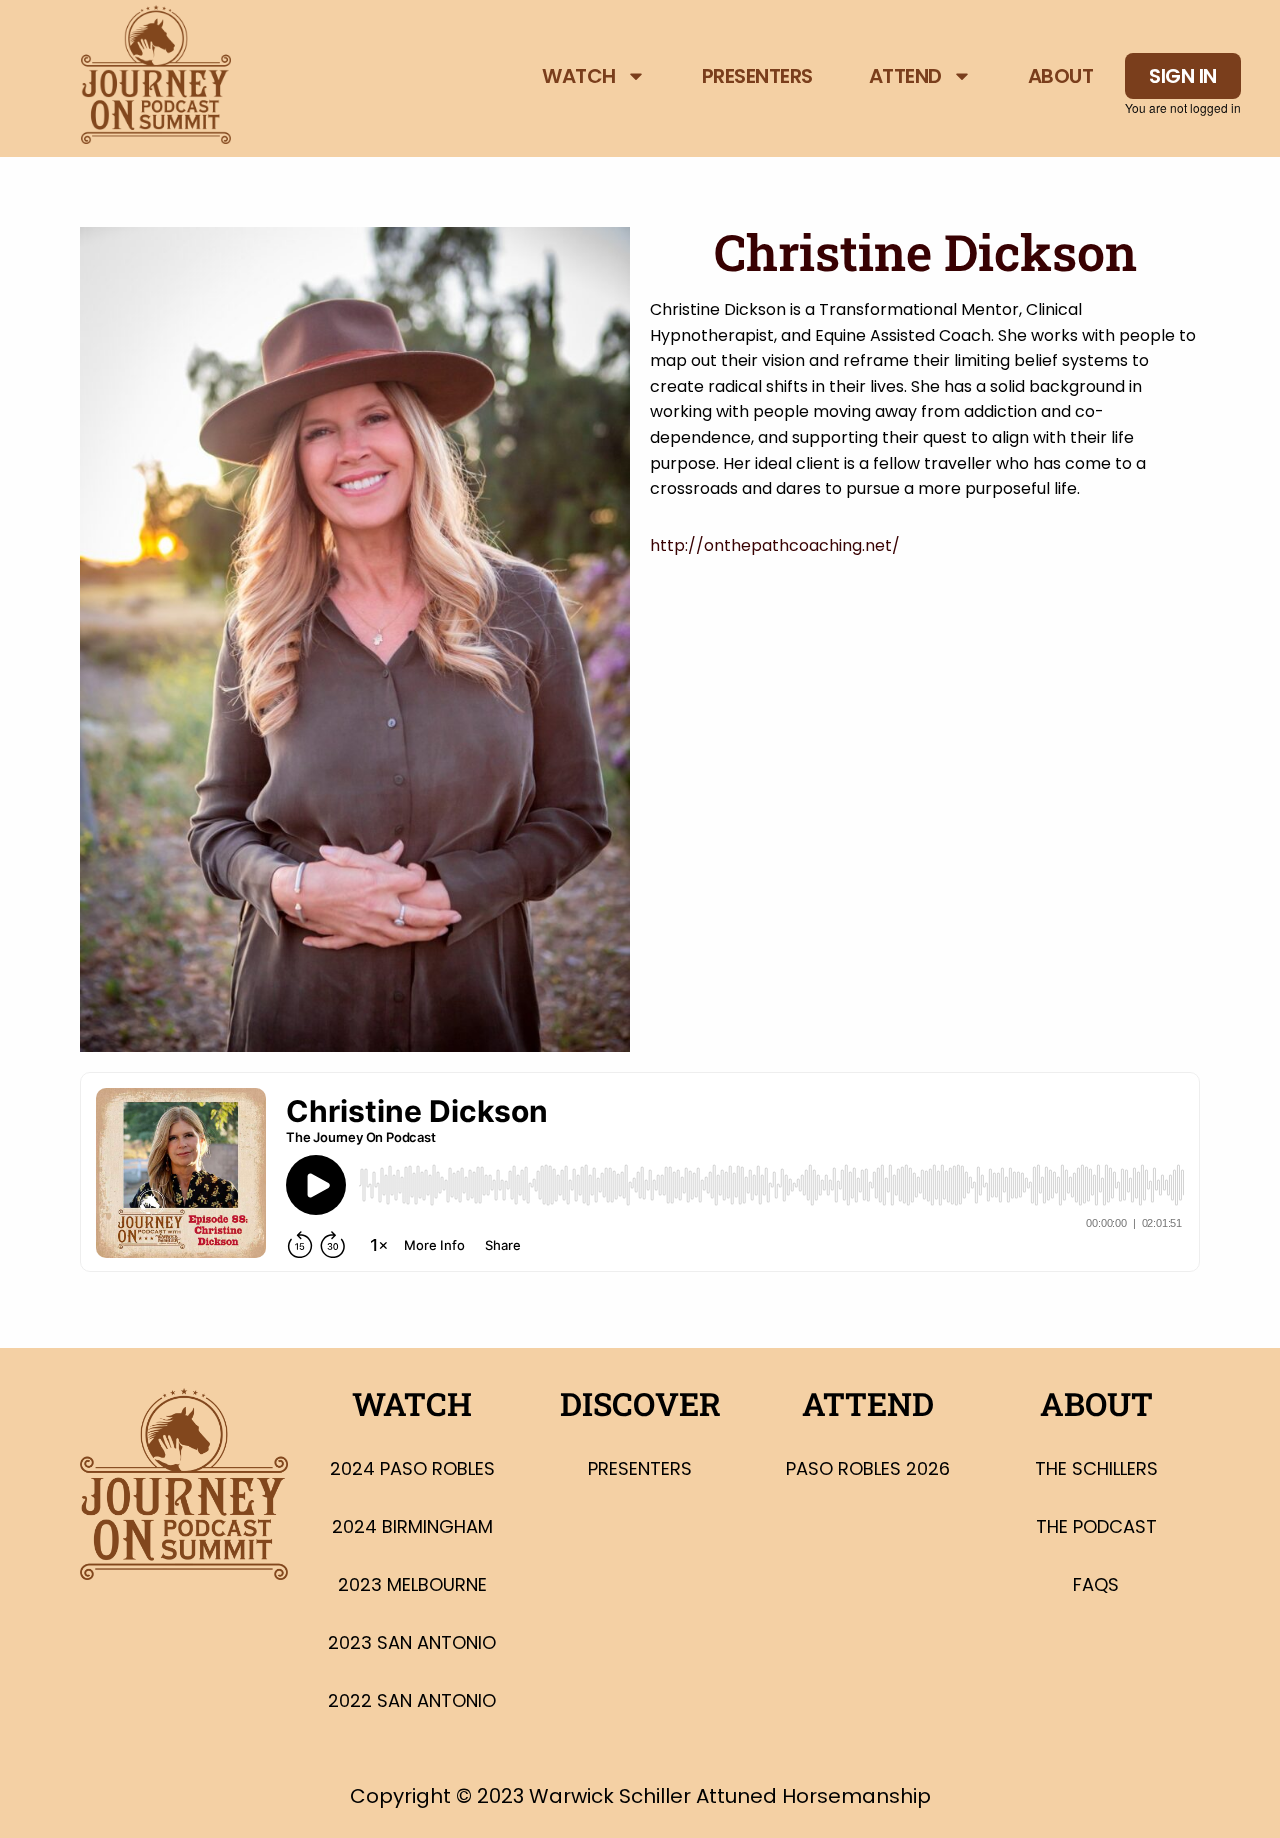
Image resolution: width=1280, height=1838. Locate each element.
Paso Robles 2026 (868, 1468)
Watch (579, 76)
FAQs (1096, 1584)
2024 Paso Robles (412, 1468)
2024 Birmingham (412, 1526)
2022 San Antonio (412, 1700)
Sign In (1183, 76)
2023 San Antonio (412, 1642)
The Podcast (1096, 1526)
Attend (905, 76)
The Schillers (1096, 1468)
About (1061, 76)
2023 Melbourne (412, 1584)
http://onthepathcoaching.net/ (775, 545)
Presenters (757, 76)
